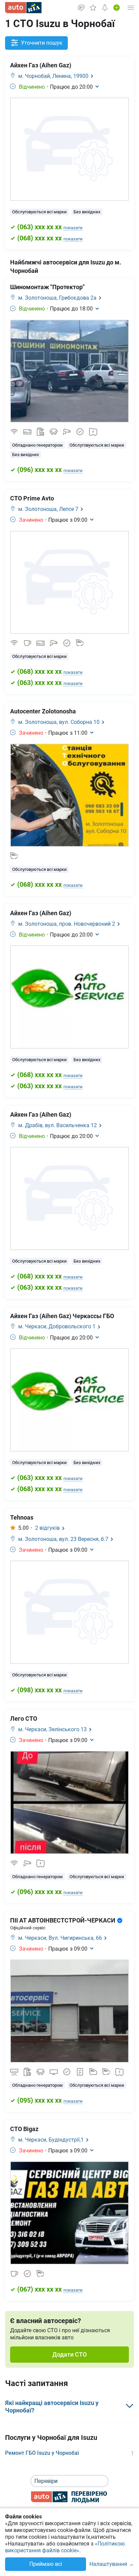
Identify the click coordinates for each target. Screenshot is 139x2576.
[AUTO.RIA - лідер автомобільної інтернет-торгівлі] (23, 8)
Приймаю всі (46, 2564)
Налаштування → (112, 2564)
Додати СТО (69, 2354)
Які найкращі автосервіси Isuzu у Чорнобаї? (52, 2407)
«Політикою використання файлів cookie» (65, 2547)
